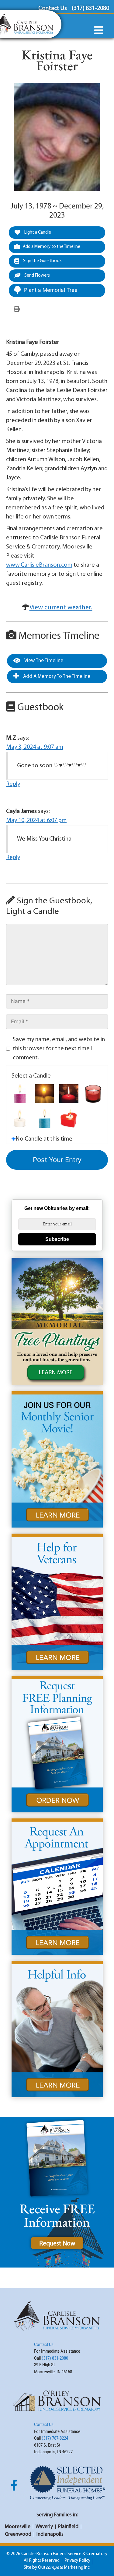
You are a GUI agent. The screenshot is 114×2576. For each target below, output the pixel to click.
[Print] (17, 309)
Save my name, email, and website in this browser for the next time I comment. (59, 1049)
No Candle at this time (44, 1139)
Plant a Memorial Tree (51, 290)
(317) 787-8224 (55, 2438)
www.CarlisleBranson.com (39, 565)
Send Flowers (37, 276)
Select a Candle (31, 1076)
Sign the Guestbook (42, 261)
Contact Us (44, 2344)
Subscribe (57, 1239)
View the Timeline (43, 661)
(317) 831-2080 (55, 2358)
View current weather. (61, 608)
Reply (13, 784)
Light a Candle (37, 233)
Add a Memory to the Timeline (52, 247)
